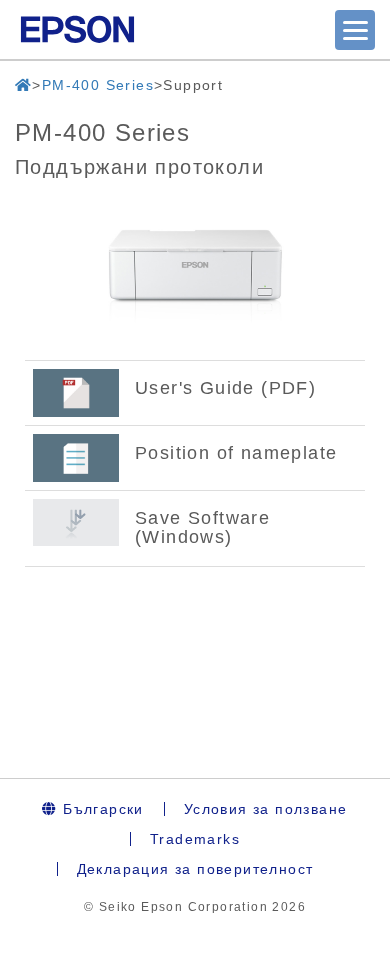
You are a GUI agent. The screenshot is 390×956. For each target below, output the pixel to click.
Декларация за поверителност (195, 869)
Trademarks (195, 839)
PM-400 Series (98, 85)
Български (101, 809)
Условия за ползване (266, 809)
